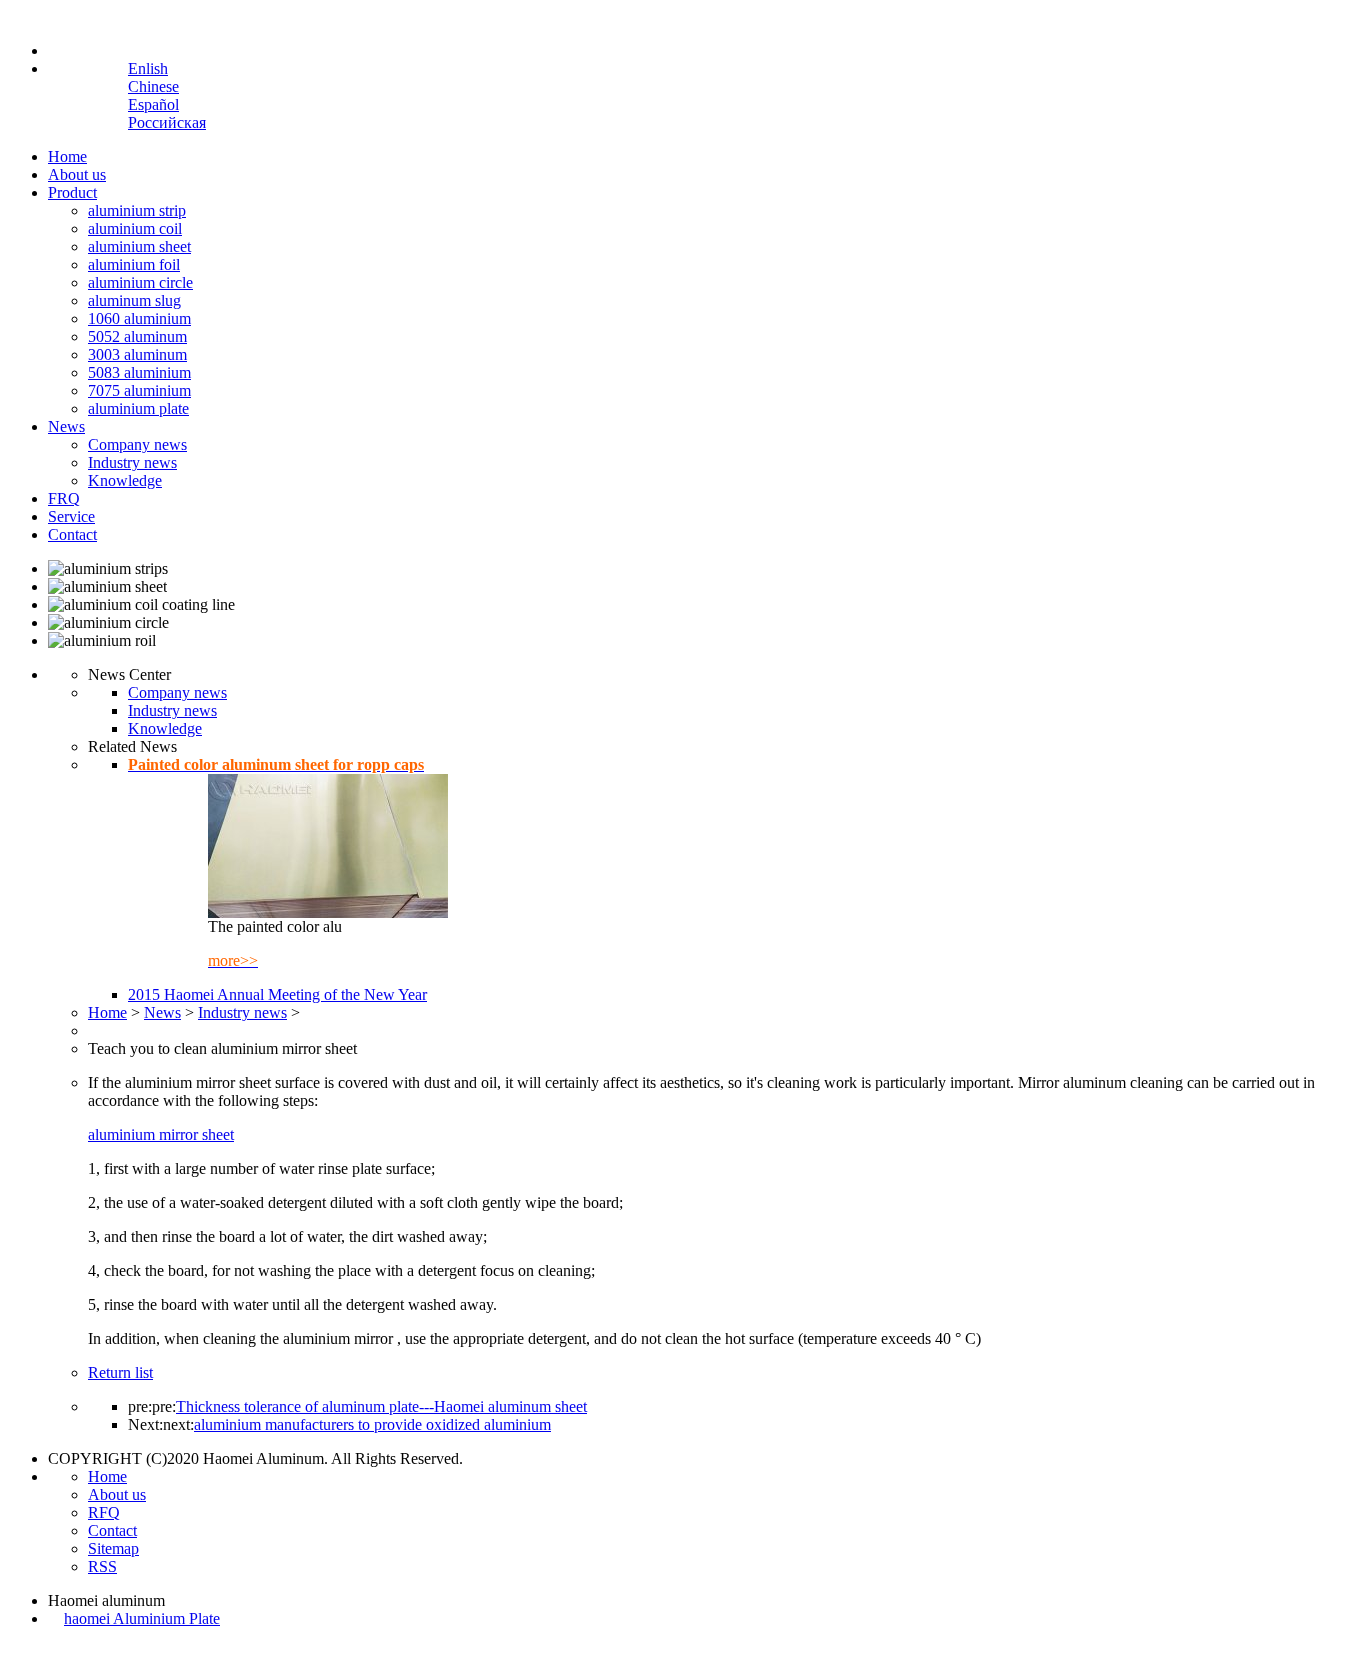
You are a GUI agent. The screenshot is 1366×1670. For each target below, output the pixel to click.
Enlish (148, 68)
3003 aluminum (137, 354)
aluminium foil (134, 264)
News (66, 426)
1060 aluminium (139, 318)
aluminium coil (135, 228)
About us (77, 174)
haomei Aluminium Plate (142, 1618)
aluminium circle (140, 282)
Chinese (153, 86)
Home (67, 156)
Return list (120, 1372)
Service (71, 516)
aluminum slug (134, 300)
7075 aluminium (139, 390)
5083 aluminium (139, 372)
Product (72, 192)
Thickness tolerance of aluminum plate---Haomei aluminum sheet (381, 1406)
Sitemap (113, 1548)
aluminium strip (137, 210)
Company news (137, 444)
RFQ (104, 1512)
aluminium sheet (139, 246)
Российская (167, 122)
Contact (72, 534)
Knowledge (125, 480)
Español (153, 104)
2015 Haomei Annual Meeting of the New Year (277, 994)
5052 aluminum (137, 336)
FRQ (64, 498)
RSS (102, 1566)
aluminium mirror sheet (161, 1134)
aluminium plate (138, 408)
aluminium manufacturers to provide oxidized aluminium (372, 1424)
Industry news (132, 462)
